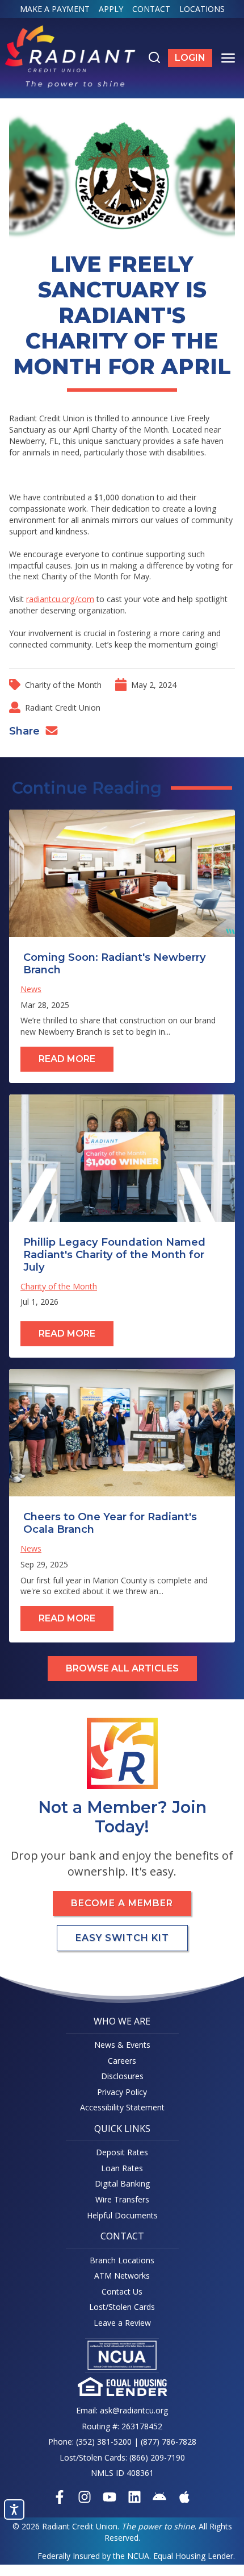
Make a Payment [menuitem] (55, 9)
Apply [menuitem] (111, 9)
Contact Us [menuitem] (122, 2291)
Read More (67, 1059)
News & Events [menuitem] (122, 2045)
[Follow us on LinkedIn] (134, 2497)
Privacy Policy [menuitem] (122, 2092)
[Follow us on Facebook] (60, 2497)
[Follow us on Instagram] (85, 2497)
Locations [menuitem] (202, 9)
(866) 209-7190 (157, 2457)
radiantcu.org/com (60, 599)
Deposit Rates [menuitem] (122, 2152)
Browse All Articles (122, 1668)
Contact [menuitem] (151, 9)
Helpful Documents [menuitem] (122, 2215)
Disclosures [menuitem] (122, 2076)
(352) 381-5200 (104, 2442)
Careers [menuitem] (122, 2061)
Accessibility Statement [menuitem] (122, 2107)
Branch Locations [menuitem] (122, 2260)
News (31, 989)
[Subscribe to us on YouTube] (110, 2497)
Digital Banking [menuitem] (122, 2183)
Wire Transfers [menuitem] (122, 2199)
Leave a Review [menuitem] (122, 2323)
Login (193, 60)
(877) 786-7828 (169, 2442)
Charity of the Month (63, 685)
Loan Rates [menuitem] (122, 2168)
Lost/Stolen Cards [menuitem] (122, 2307)
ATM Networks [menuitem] (122, 2276)
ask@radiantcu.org (134, 2410)
